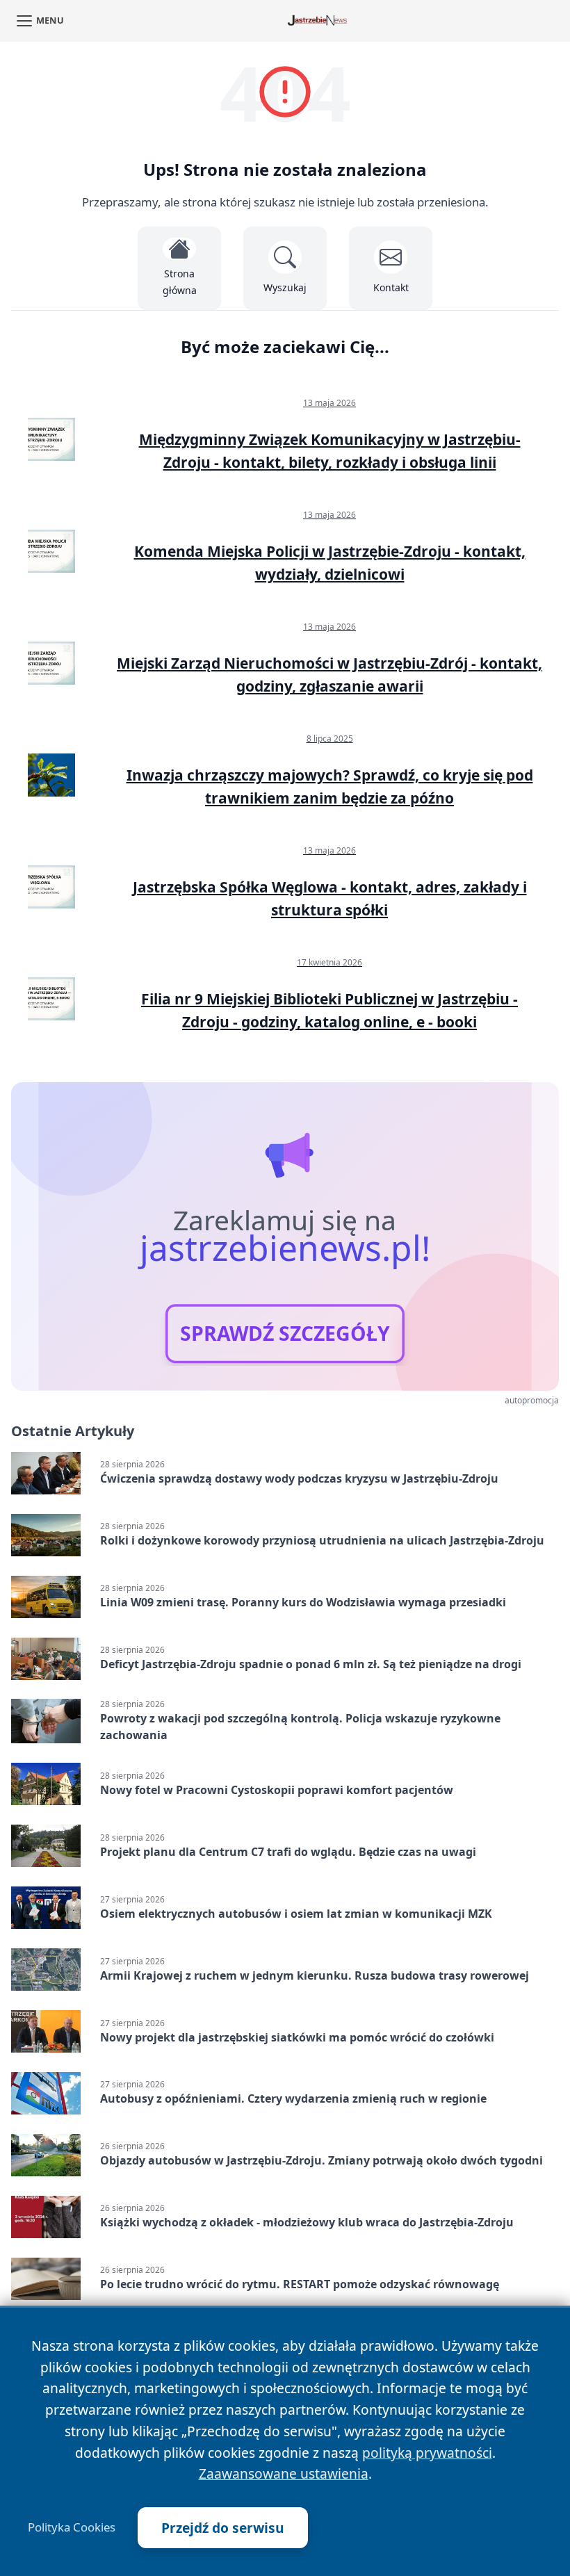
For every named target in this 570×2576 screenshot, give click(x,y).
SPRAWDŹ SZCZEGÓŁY (285, 1334)
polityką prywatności (427, 2453)
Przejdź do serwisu (223, 2528)
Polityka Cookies (72, 2527)
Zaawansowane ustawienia (284, 2473)
